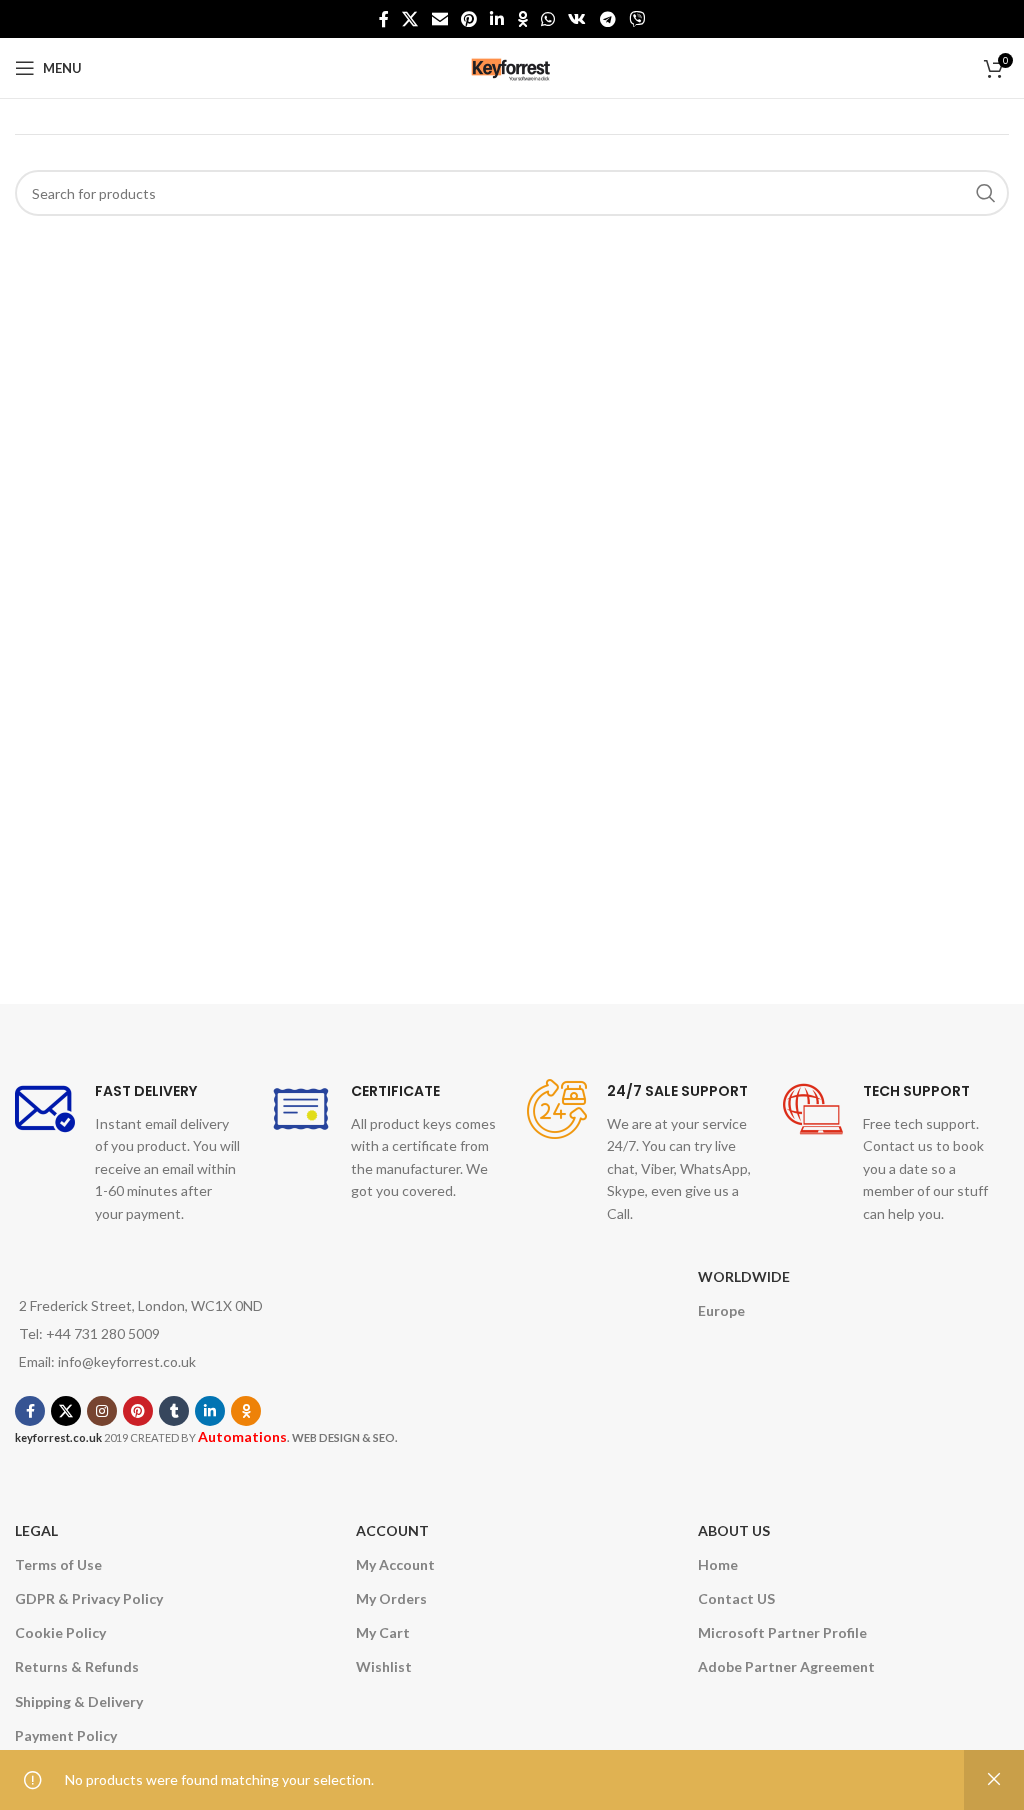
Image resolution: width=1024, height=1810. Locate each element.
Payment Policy (66, 1735)
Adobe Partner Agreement (786, 1666)
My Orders (391, 1598)
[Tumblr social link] (174, 1411)
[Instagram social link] (102, 1411)
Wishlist (384, 1666)
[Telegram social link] (607, 19)
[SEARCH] (986, 193)
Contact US (736, 1598)
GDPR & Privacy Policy (89, 1598)
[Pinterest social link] (468, 19)
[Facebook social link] (383, 19)
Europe (721, 1310)
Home (718, 1564)
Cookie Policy (60, 1632)
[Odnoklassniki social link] (522, 19)
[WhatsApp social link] (547, 19)
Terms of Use (58, 1564)
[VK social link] (577, 19)
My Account (395, 1564)
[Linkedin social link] (497, 19)
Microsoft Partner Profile (782, 1632)
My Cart (383, 1632)
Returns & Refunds (77, 1666)
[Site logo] (512, 66)
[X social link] (410, 19)
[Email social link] (439, 19)
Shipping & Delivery (79, 1701)
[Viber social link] (636, 19)
